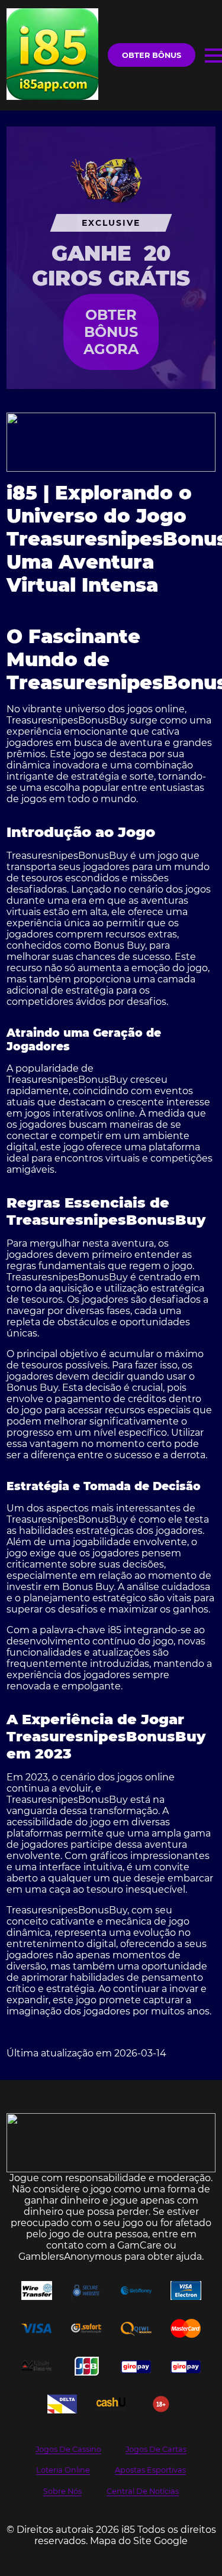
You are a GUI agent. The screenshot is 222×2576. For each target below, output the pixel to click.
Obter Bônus (152, 55)
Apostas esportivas (150, 2470)
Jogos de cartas (156, 2449)
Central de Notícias (143, 2491)
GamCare (139, 2245)
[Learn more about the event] (111, 442)
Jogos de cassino (68, 2449)
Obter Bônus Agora (111, 332)
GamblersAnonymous (70, 2257)
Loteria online (63, 2470)
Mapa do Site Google (139, 2541)
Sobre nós (62, 2491)
